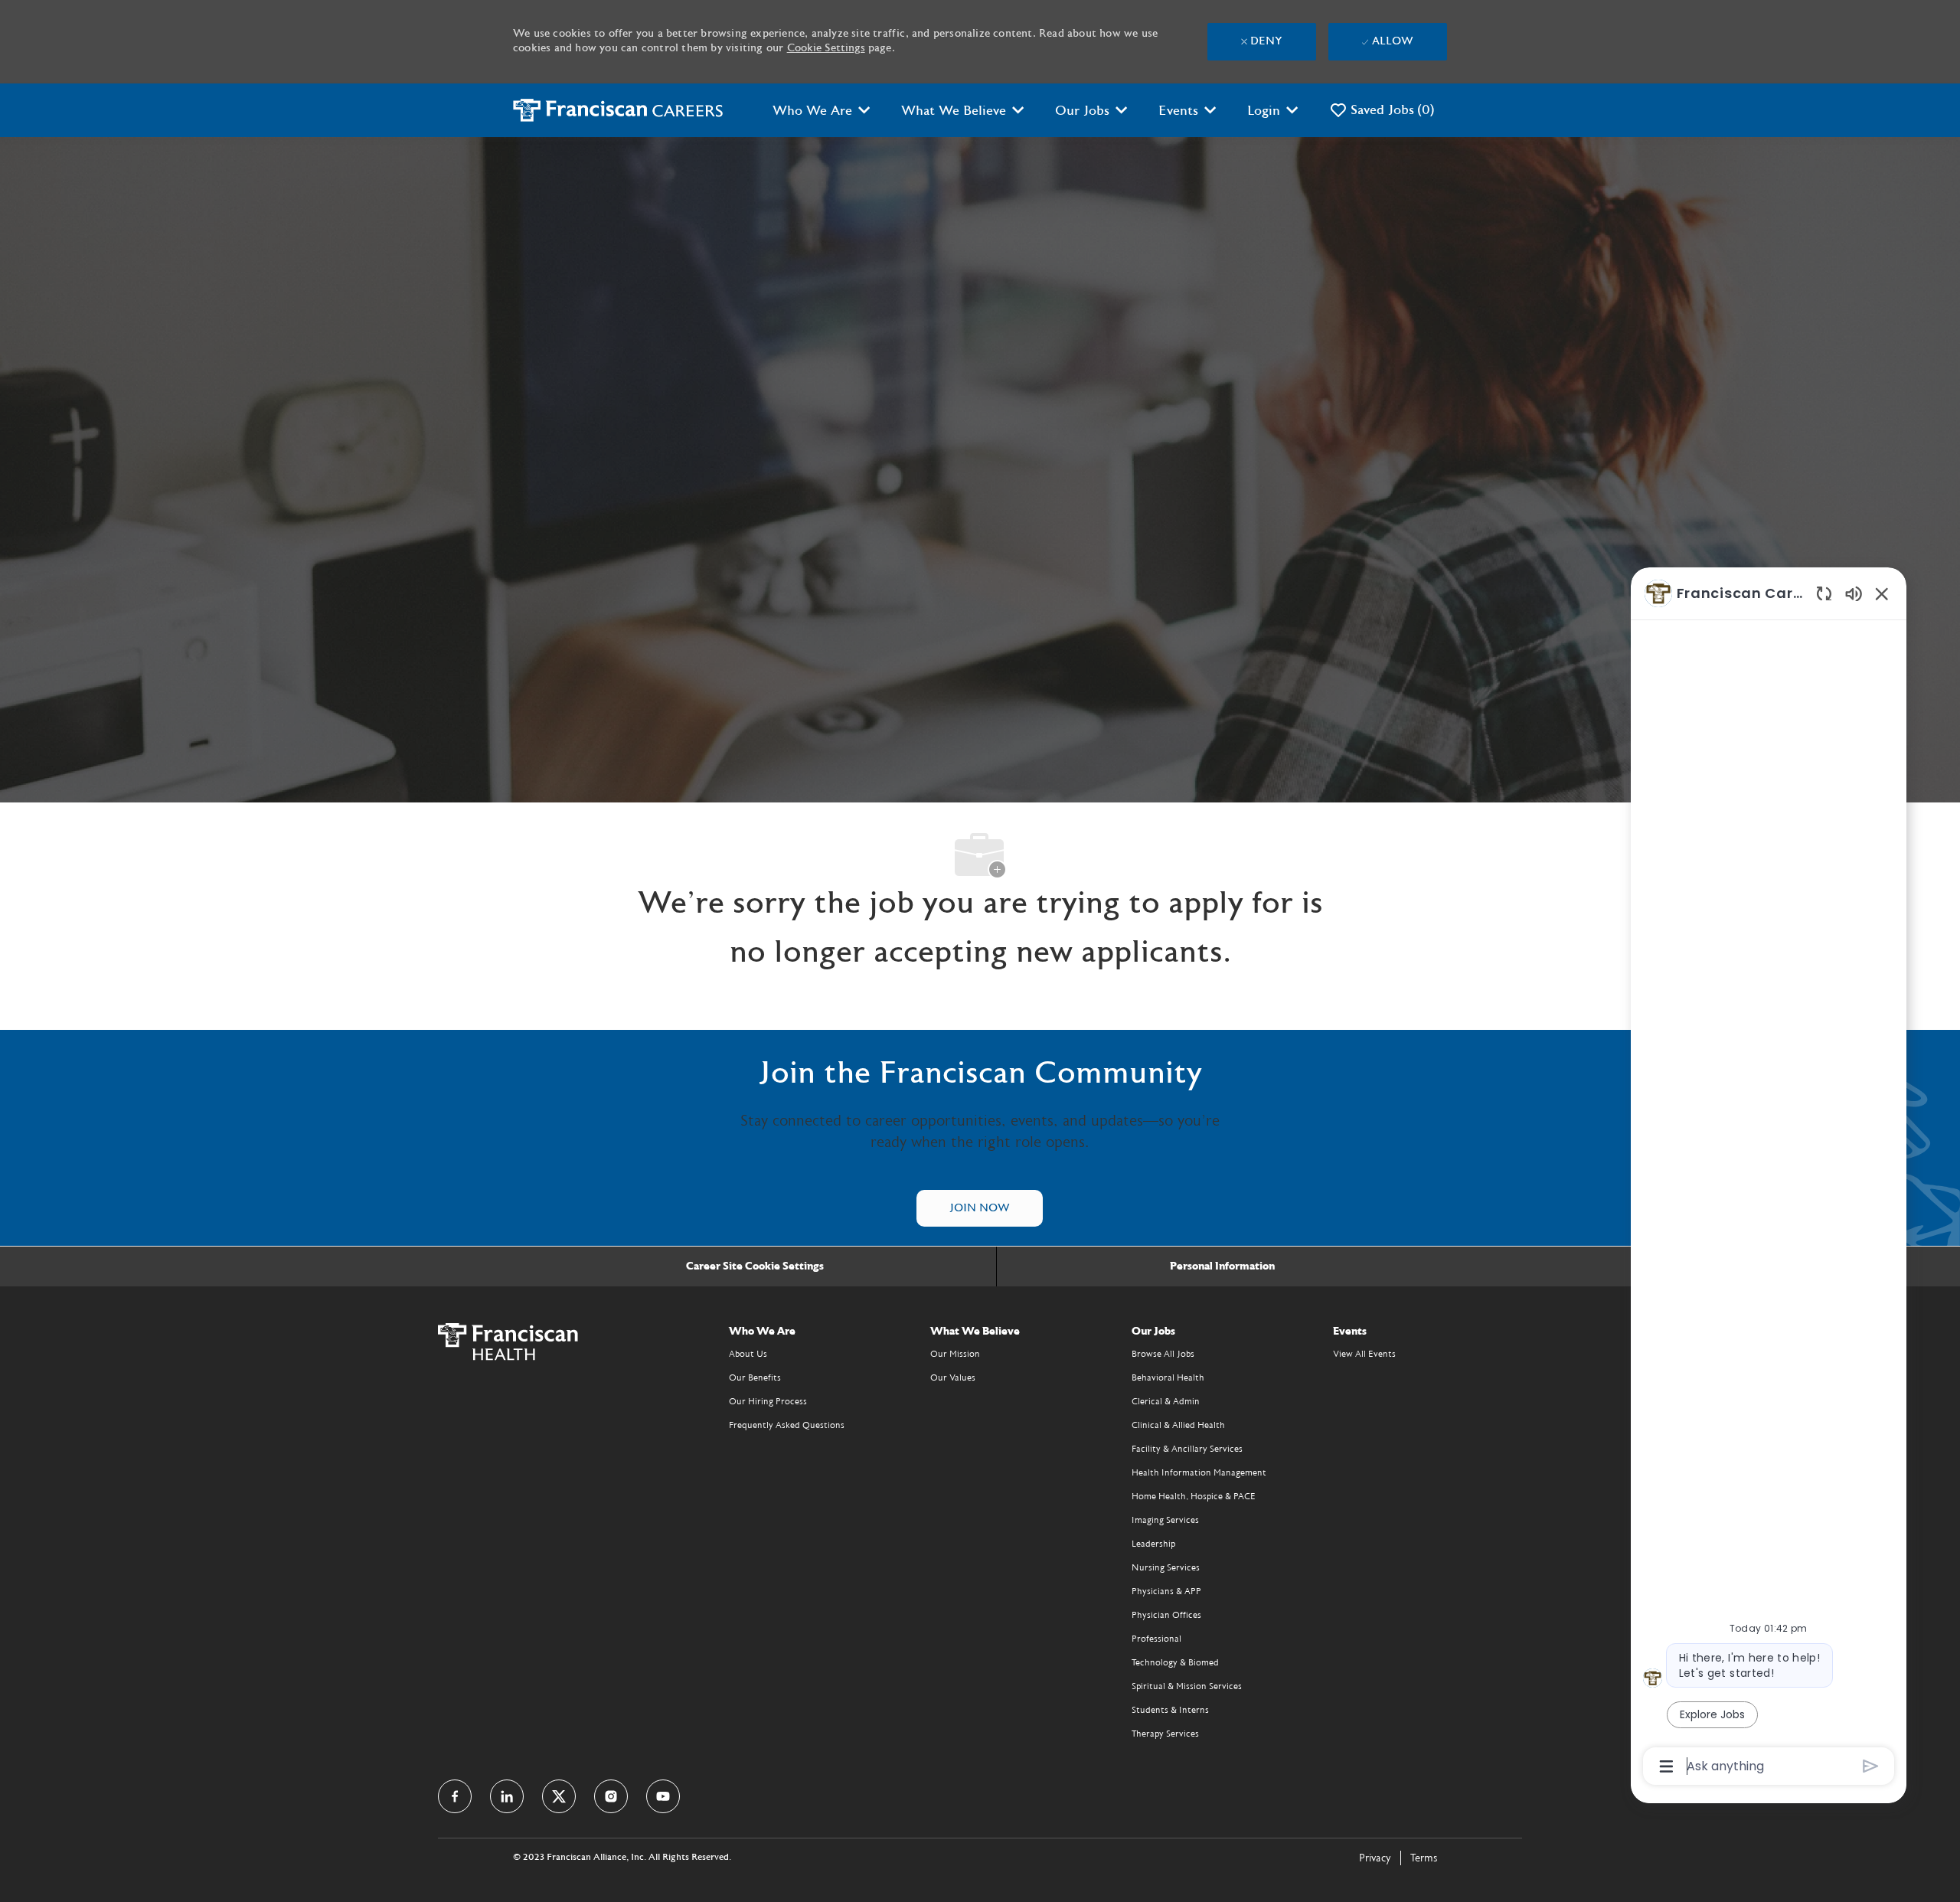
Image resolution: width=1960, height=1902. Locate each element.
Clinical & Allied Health (1178, 1425)
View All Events (1364, 1354)
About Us (748, 1354)
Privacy (1375, 1858)
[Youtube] (663, 1796)
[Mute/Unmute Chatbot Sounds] (1854, 593)
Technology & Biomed (1175, 1662)
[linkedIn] (507, 1796)
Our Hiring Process (768, 1401)
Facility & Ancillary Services (1187, 1449)
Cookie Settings (826, 48)
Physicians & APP (1166, 1591)
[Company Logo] (618, 110)
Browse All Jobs (1163, 1354)
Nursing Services (1166, 1567)
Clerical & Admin (1166, 1401)
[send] (1871, 1766)
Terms (1424, 1858)
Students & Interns (1170, 1710)
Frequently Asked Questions (787, 1425)
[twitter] (559, 1796)
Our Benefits (755, 1377)
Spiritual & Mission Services (1187, 1686)
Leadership (1153, 1544)
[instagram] (611, 1796)
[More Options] (1666, 1766)
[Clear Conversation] (1824, 593)
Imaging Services (1165, 1520)
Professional (1156, 1639)
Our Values (953, 1377)
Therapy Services (1165, 1734)
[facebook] (455, 1796)
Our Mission (955, 1354)
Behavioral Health (1168, 1377)
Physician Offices (1166, 1615)
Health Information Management (1199, 1472)
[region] (1769, 1179)
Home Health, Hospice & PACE (1194, 1496)
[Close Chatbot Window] (1882, 593)
